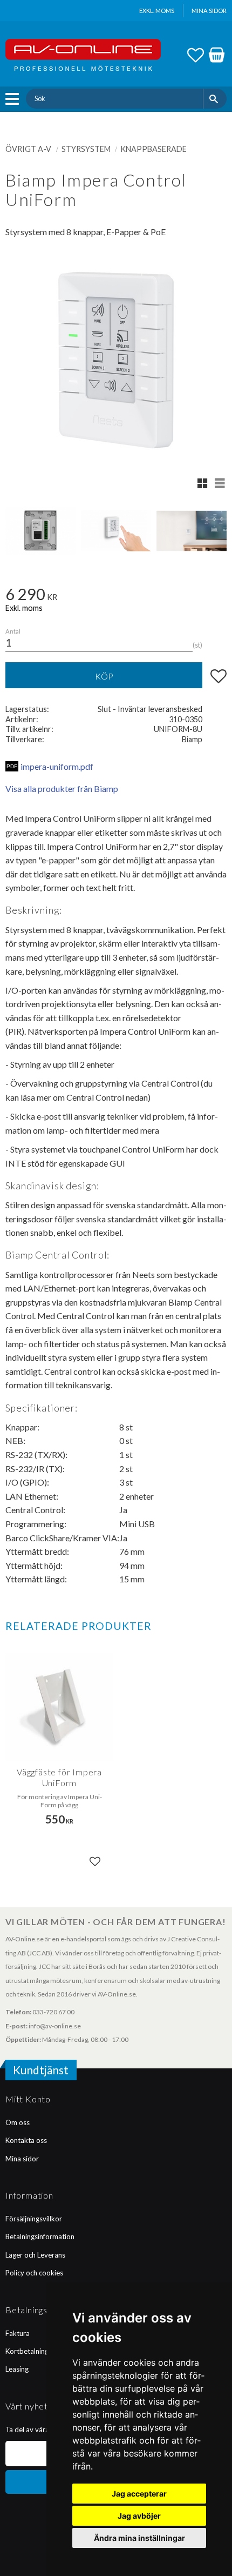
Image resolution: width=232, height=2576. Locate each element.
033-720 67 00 (53, 2012)
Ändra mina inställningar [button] (139, 2538)
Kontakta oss (26, 2140)
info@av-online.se (55, 2026)
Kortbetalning (27, 2351)
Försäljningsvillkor (34, 2219)
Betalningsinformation (40, 2236)
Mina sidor (22, 2159)
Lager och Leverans (35, 2255)
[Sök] (215, 98)
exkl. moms (157, 11)
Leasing (17, 2369)
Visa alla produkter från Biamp (62, 788)
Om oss (18, 2122)
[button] (15, 99)
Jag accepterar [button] (139, 2494)
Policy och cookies (34, 2273)
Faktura (18, 2333)
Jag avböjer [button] (139, 2516)
